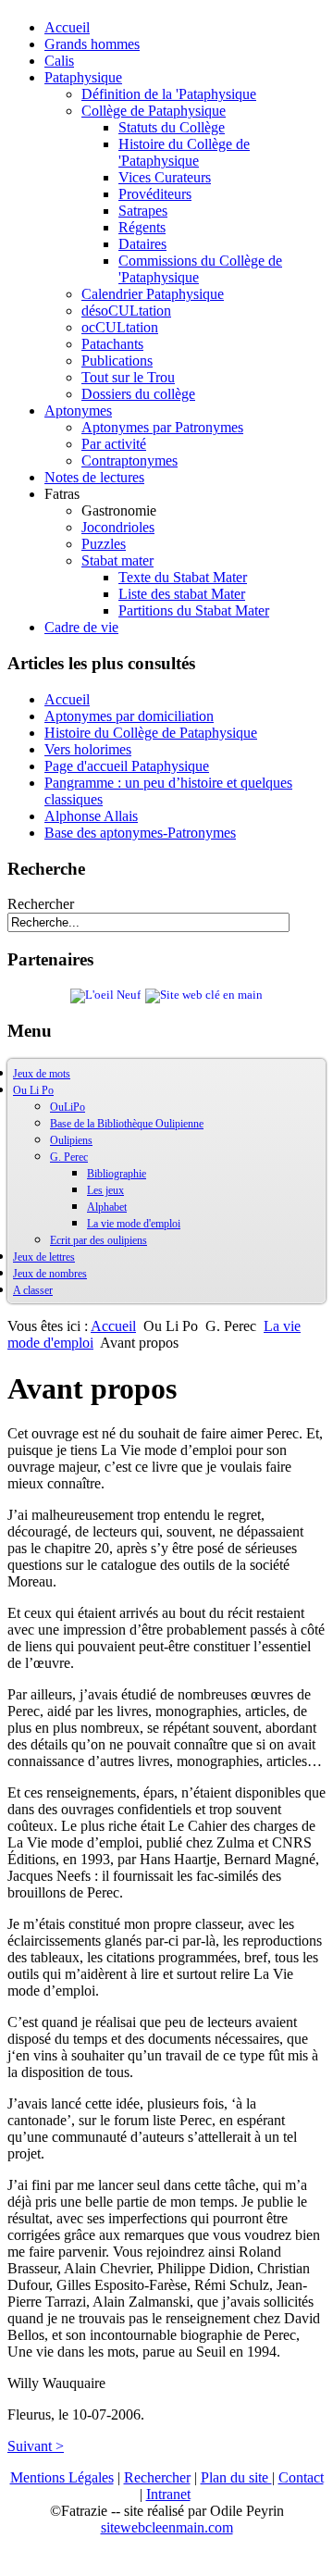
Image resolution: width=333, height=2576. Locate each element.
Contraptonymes (129, 460)
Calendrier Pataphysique (153, 294)
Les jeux (105, 1190)
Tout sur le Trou (128, 377)
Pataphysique (83, 77)
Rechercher (41, 904)
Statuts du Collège (172, 127)
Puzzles (104, 544)
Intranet (168, 2494)
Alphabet (107, 1207)
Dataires (142, 244)
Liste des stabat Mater (182, 594)
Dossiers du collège (138, 394)
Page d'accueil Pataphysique (127, 766)
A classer (33, 1290)
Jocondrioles (118, 527)
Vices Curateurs (165, 177)
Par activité (114, 444)
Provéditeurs (155, 194)
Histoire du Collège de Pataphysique (151, 733)
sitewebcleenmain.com (167, 2527)
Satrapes (143, 211)
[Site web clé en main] (204, 995)
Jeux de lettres (44, 1257)
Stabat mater (117, 560)
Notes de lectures (94, 477)
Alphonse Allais (91, 816)
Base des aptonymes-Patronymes (140, 833)
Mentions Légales (62, 2477)
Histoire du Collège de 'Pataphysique (184, 152)
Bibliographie (117, 1174)
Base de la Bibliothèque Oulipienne (127, 1124)
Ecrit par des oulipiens (99, 1240)
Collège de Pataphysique (154, 111)
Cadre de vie (81, 627)
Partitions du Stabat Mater (194, 610)
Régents (142, 227)
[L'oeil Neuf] (105, 995)
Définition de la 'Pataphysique (169, 94)
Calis (59, 61)
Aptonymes (78, 411)
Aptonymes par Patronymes (162, 427)
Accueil (67, 27)
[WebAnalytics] (44, 2560)
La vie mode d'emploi (134, 1224)
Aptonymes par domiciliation (129, 716)
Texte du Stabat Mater (183, 577)
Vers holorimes (88, 749)
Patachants (112, 344)
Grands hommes (92, 44)
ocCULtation (120, 327)
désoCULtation (126, 311)
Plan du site (236, 2477)
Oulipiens (71, 1140)
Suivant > (36, 2446)
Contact (301, 2477)
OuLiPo (68, 1107)
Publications (117, 361)
